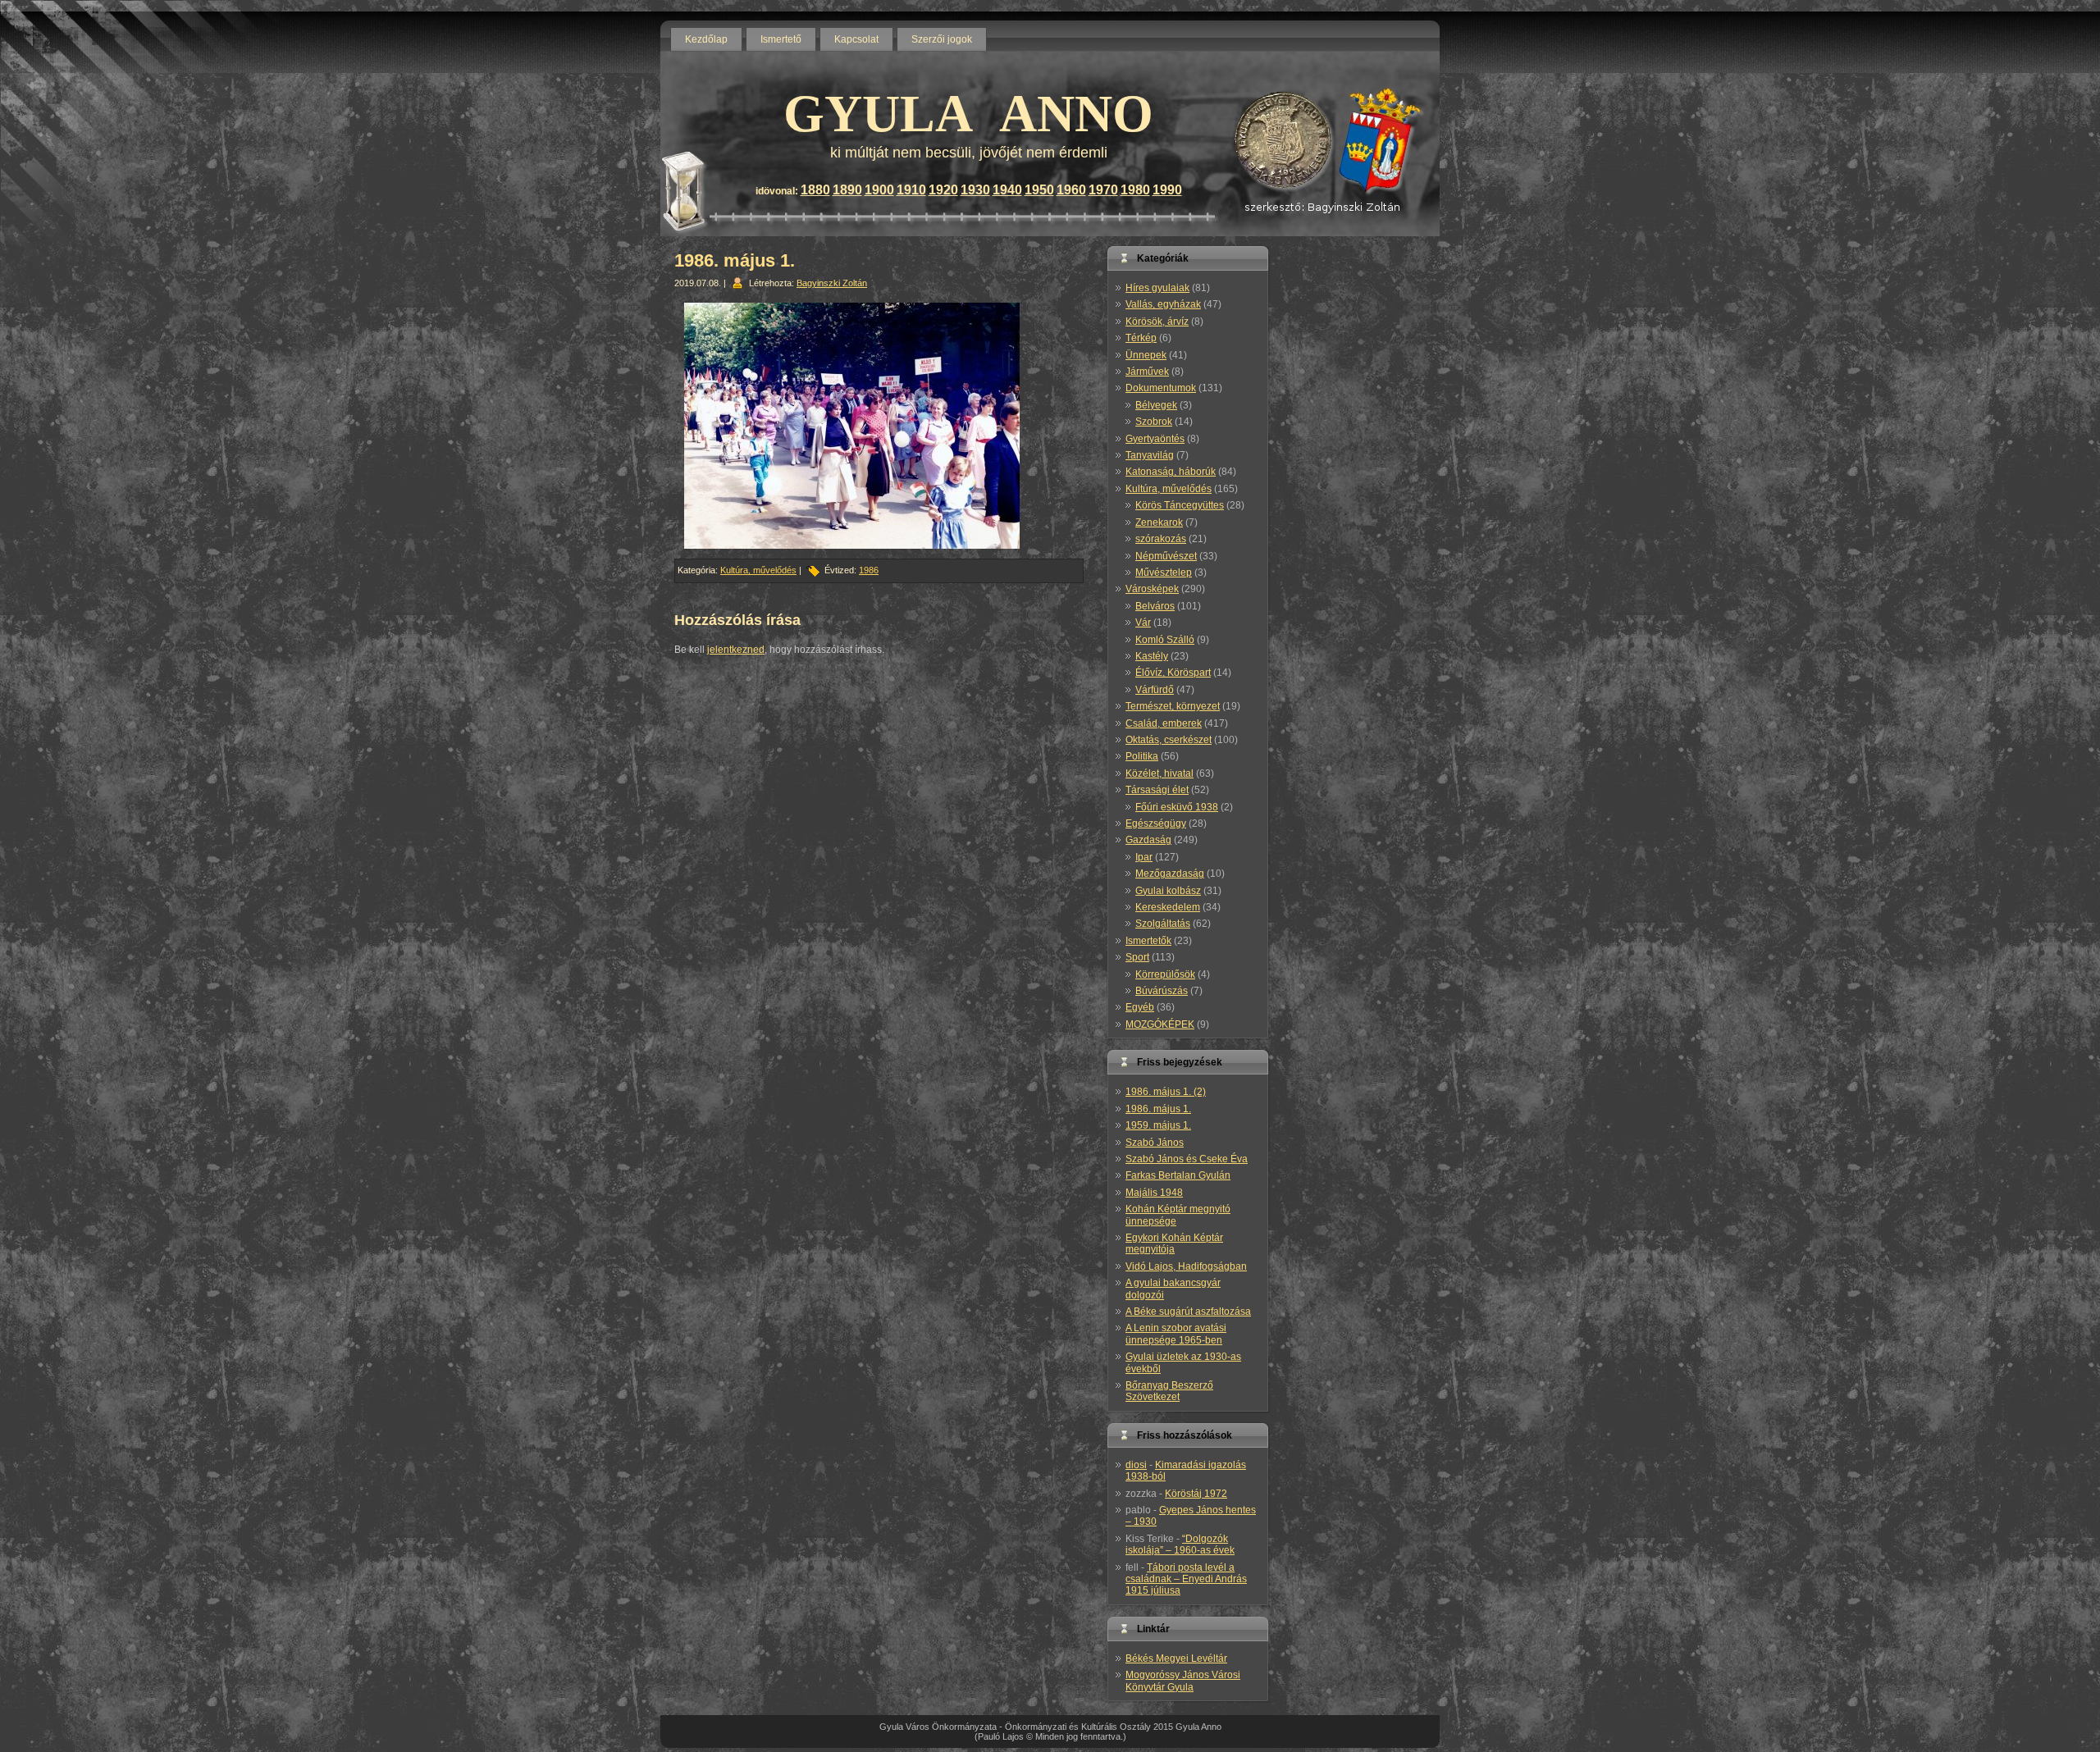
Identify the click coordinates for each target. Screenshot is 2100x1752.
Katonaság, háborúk (1171, 472)
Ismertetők (1148, 941)
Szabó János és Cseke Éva (1187, 1159)
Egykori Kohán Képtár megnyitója (1174, 1243)
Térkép (1141, 338)
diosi (1136, 1465)
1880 (815, 190)
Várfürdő (1155, 690)
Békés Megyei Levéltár (1176, 1658)
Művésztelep (1164, 573)
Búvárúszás (1162, 991)
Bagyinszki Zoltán (832, 283)
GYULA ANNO (968, 114)
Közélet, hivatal (1160, 773)
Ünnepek (1146, 355)
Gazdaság (1148, 840)
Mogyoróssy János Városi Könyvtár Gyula (1183, 1681)
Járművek (1147, 372)
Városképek (1152, 589)
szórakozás (1161, 539)
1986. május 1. (735, 260)
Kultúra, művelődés (758, 570)
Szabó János (1155, 1143)
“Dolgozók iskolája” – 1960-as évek (1180, 1544)
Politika (1142, 756)
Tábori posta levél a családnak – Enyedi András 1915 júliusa (1186, 1579)
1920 (943, 190)
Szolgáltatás (1163, 924)
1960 (1071, 190)
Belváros (1155, 606)
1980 (1135, 190)
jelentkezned (736, 650)
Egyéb (1140, 1007)
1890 (847, 190)
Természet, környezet (1173, 706)
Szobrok (1154, 422)
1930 (975, 190)
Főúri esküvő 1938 (1177, 807)
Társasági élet (1157, 790)
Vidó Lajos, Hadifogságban (1186, 1266)
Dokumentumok (1161, 388)
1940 (1007, 190)
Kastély (1152, 656)
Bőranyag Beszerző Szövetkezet (1169, 1391)
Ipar (1144, 857)
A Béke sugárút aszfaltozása (1188, 1312)
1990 (1167, 190)
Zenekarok (1159, 522)
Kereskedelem (1168, 907)
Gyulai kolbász (1168, 891)
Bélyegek (1156, 405)
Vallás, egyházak (1163, 304)
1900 (879, 190)
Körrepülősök (1165, 974)
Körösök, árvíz (1157, 322)
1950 (1039, 190)
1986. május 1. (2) (1166, 1092)
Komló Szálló (1165, 640)
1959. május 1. (1158, 1125)
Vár (1143, 623)
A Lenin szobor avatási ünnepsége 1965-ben (1176, 1334)
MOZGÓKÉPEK (1160, 1024)
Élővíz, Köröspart (1173, 673)
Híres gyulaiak (1157, 288)
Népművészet (1166, 556)
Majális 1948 (1154, 1193)
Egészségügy (1156, 824)
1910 (911, 190)
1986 (869, 570)
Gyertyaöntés (1155, 439)
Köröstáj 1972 (1196, 1494)
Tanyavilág (1150, 455)
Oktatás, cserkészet (1169, 740)
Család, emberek (1164, 723)
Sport (1137, 957)
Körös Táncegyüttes (1180, 505)
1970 (1103, 190)
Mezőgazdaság (1170, 874)
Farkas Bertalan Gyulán (1178, 1175)
